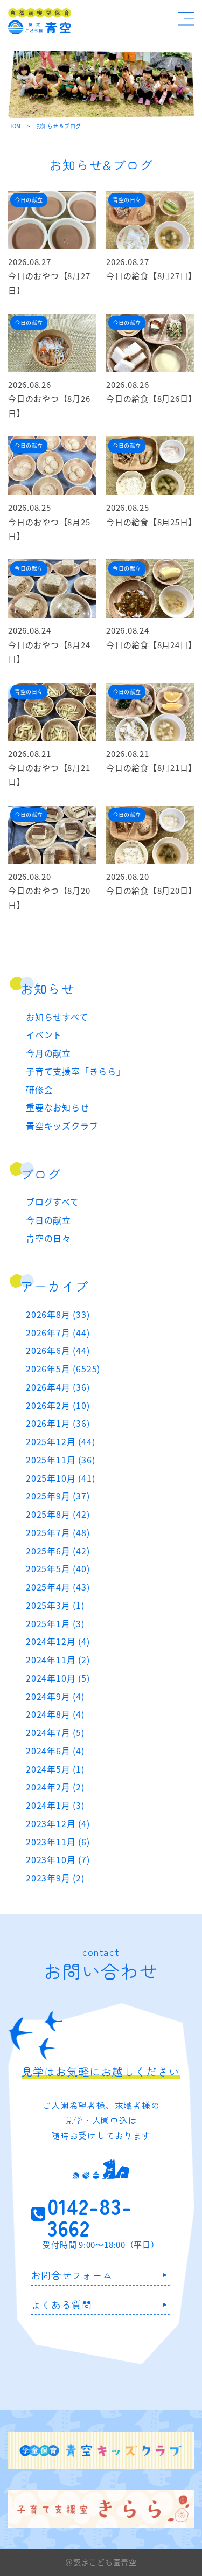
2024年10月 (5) (58, 1678)
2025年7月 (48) (58, 1532)
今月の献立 (48, 1053)
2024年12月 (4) (58, 1641)
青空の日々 (48, 1238)
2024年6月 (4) (55, 1751)
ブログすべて (53, 1202)
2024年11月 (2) (58, 1660)
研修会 (39, 1089)
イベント (44, 1034)
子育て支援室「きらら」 (76, 1071)
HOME (16, 126)
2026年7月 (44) (58, 1332)
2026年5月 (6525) (63, 1369)
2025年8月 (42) (58, 1514)
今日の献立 (48, 1220)
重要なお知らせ (58, 1107)
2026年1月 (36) (58, 1423)
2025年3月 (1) (55, 1605)
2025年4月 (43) (58, 1587)
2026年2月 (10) (58, 1405)
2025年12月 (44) (60, 1441)
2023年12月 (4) (58, 1823)
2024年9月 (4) (55, 1696)
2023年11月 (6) (58, 1842)
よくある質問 (62, 2304)
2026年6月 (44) (58, 1350)
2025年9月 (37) (58, 1496)
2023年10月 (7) (58, 1859)
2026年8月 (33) (58, 1314)
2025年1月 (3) (55, 1623)
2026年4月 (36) (58, 1387)
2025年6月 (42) (58, 1551)
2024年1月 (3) (55, 1805)
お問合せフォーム (72, 2275)
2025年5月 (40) (58, 1568)
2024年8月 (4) (55, 1714)
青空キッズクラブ (62, 1126)
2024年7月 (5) (55, 1732)
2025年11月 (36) (60, 1460)
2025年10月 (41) (60, 1478)
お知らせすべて (57, 1017)
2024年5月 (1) (55, 1769)
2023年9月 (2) (55, 1878)
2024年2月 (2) (55, 1787)
